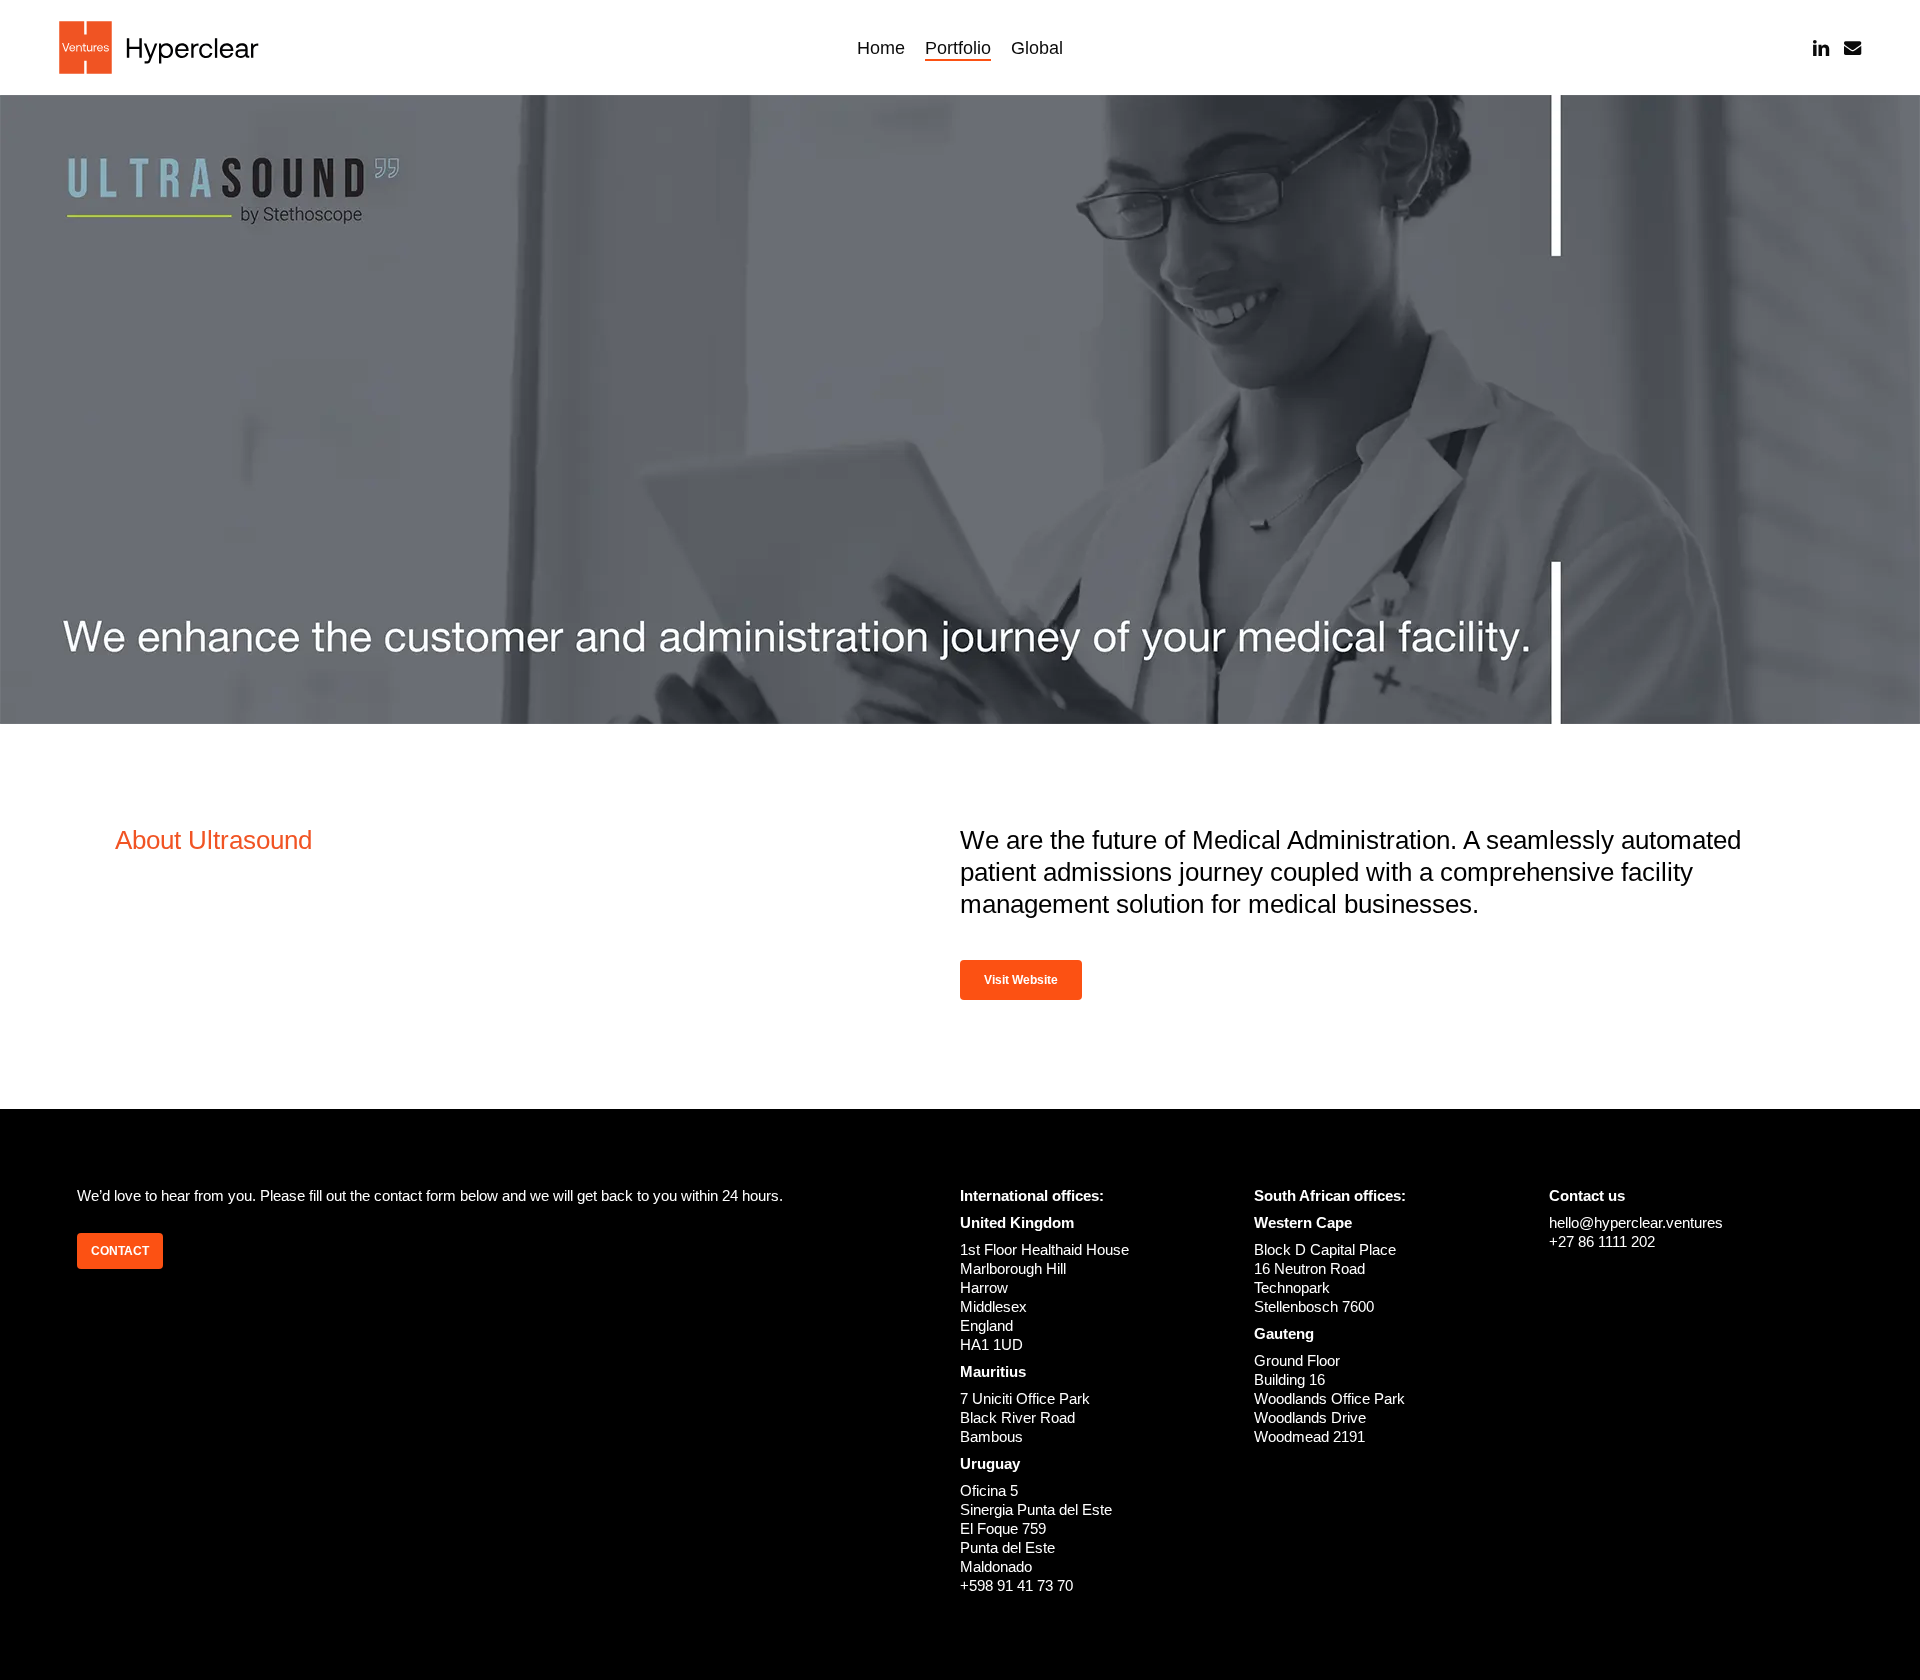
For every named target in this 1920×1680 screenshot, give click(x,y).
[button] (1021, 980)
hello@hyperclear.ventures (1636, 1222)
